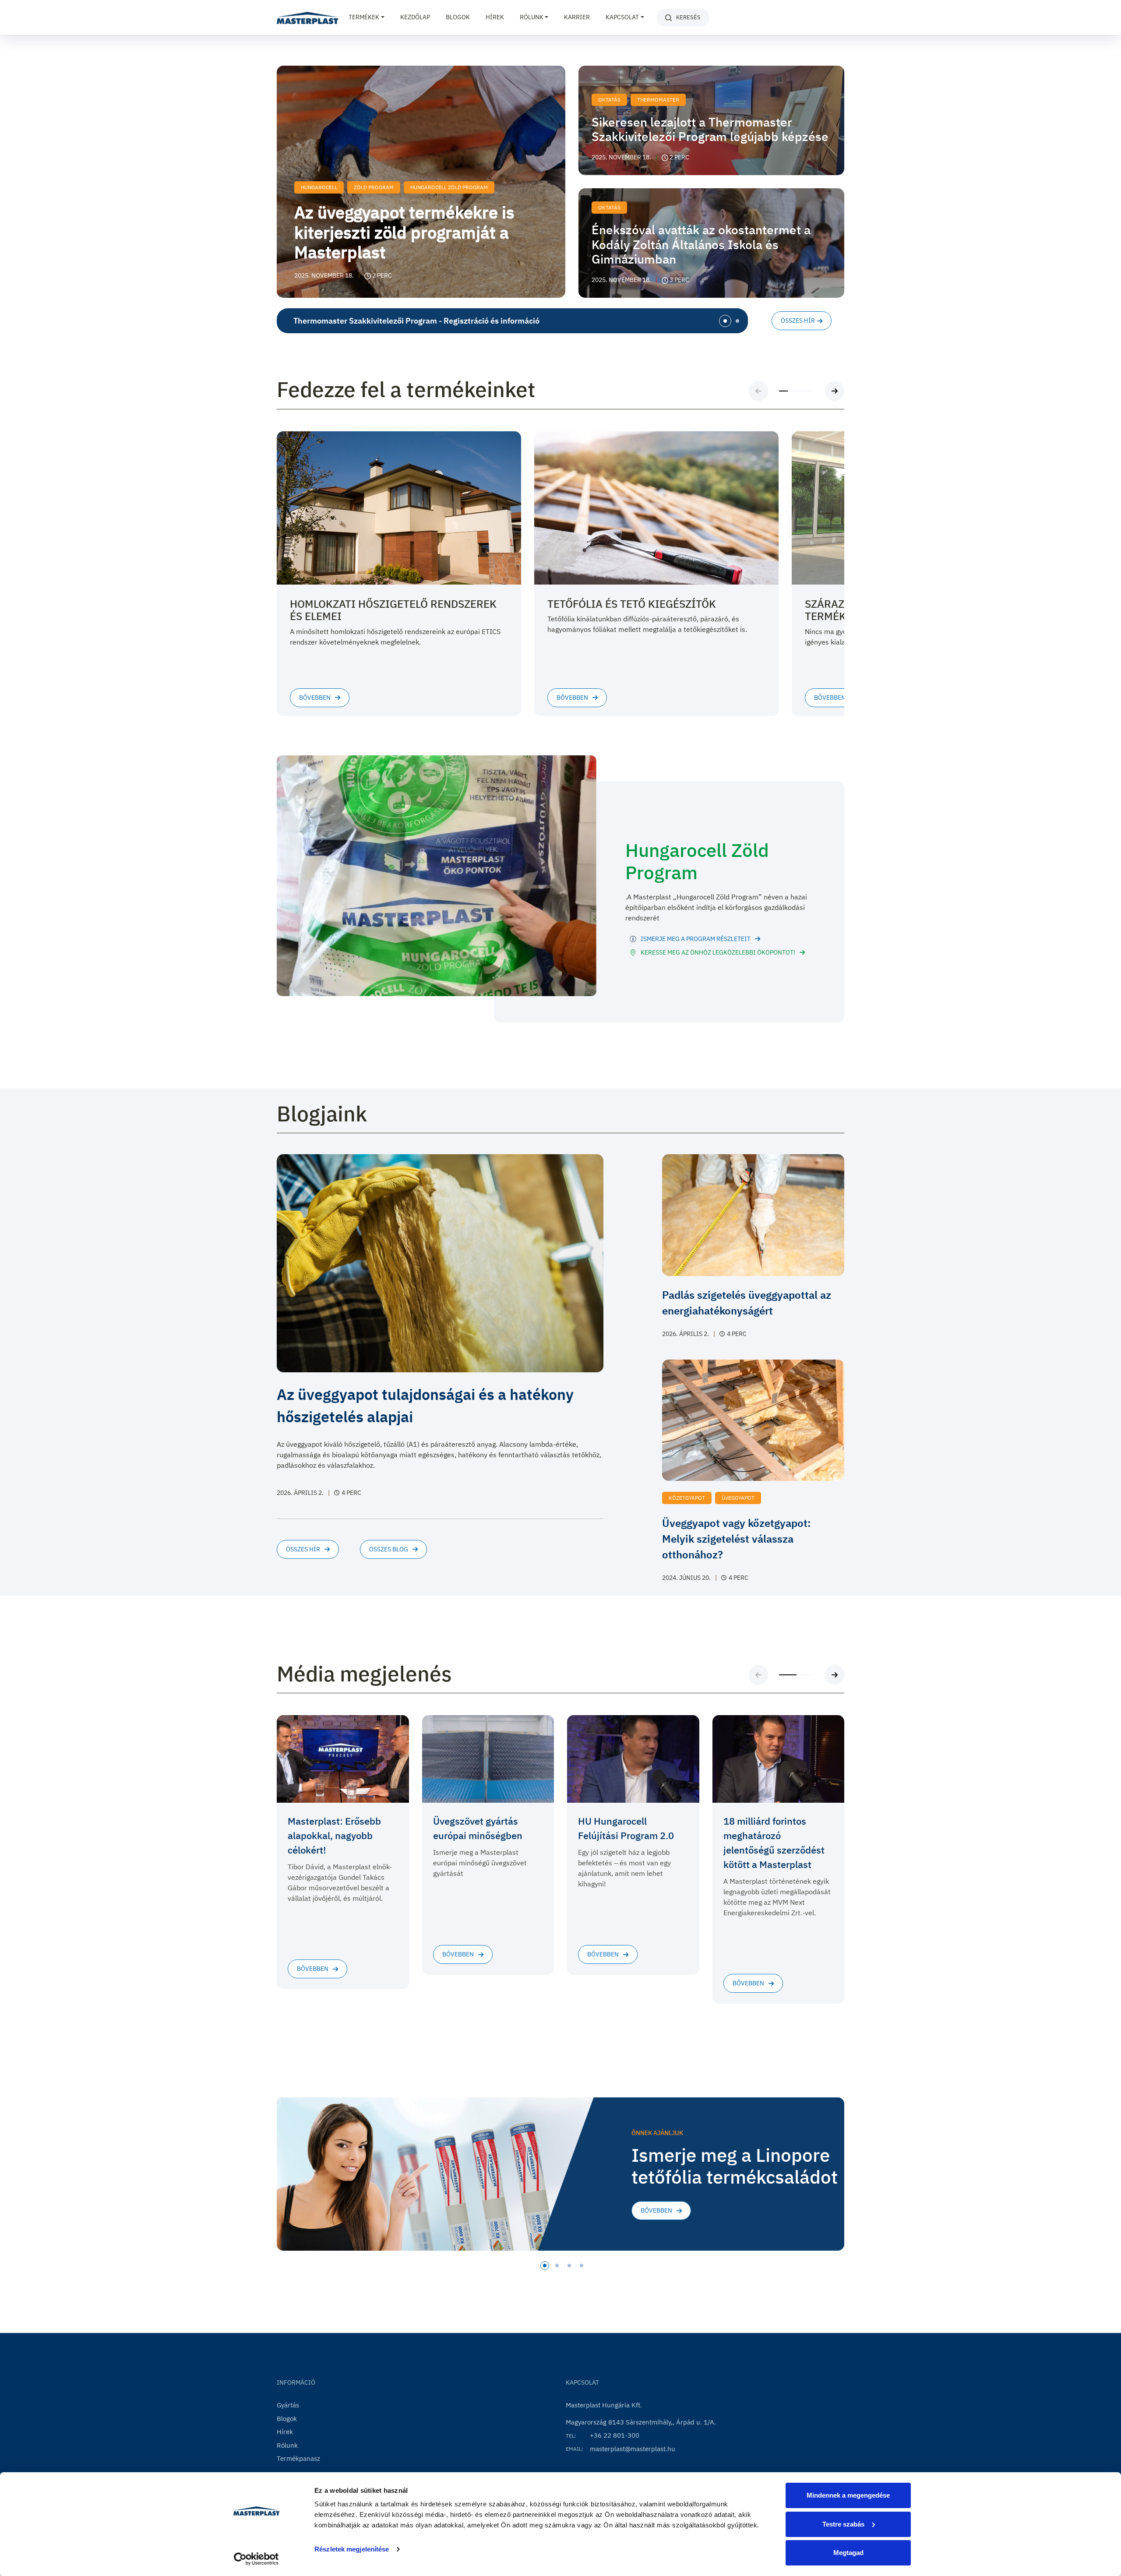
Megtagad (848, 2553)
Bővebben (656, 2210)
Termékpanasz (298, 2458)
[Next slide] (835, 391)
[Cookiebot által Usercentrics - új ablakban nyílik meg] (256, 2559)
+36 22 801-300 (615, 2435)
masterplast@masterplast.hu (633, 2449)
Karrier (577, 17)
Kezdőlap (415, 17)
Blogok (458, 17)
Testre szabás (843, 2524)
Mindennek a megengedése (848, 2495)
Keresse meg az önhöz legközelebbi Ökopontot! (718, 952)
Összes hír (798, 321)
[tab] (725, 321)
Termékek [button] (364, 17)
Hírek (495, 17)
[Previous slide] (758, 391)
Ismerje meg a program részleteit (696, 939)
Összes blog (389, 1549)
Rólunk (287, 2445)
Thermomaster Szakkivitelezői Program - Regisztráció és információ (416, 321)
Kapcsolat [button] (622, 17)
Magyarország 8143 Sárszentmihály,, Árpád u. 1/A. (641, 2422)
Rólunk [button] (532, 17)
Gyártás (288, 2405)
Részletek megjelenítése (352, 2549)
